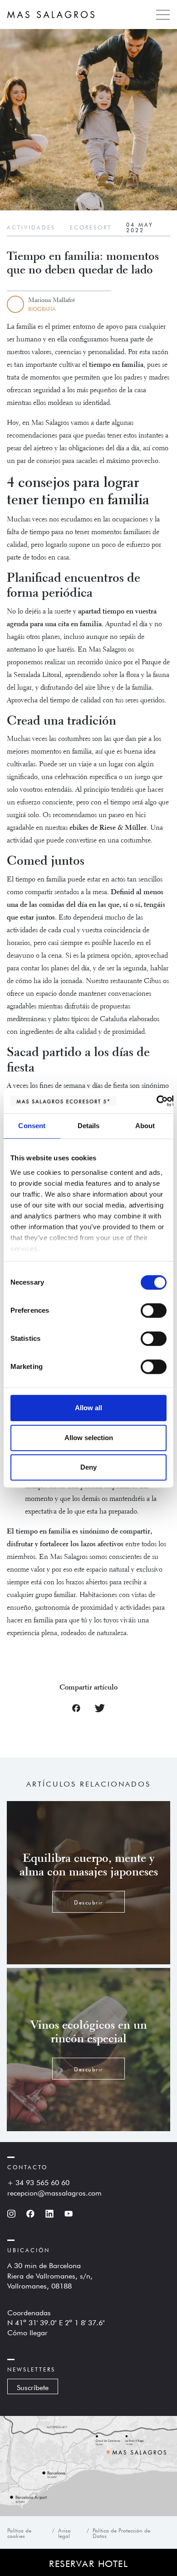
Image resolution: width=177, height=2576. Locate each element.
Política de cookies (19, 2532)
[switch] (154, 1310)
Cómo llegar (27, 2332)
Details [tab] (89, 1126)
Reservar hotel (88, 2562)
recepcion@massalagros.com (54, 2192)
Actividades (31, 227)
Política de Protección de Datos (121, 2532)
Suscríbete (33, 2386)
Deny (88, 1467)
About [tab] (145, 1126)
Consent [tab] (32, 1126)
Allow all (88, 1408)
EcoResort (91, 227)
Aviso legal (64, 2532)
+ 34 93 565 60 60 (38, 2182)
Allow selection (89, 1438)
